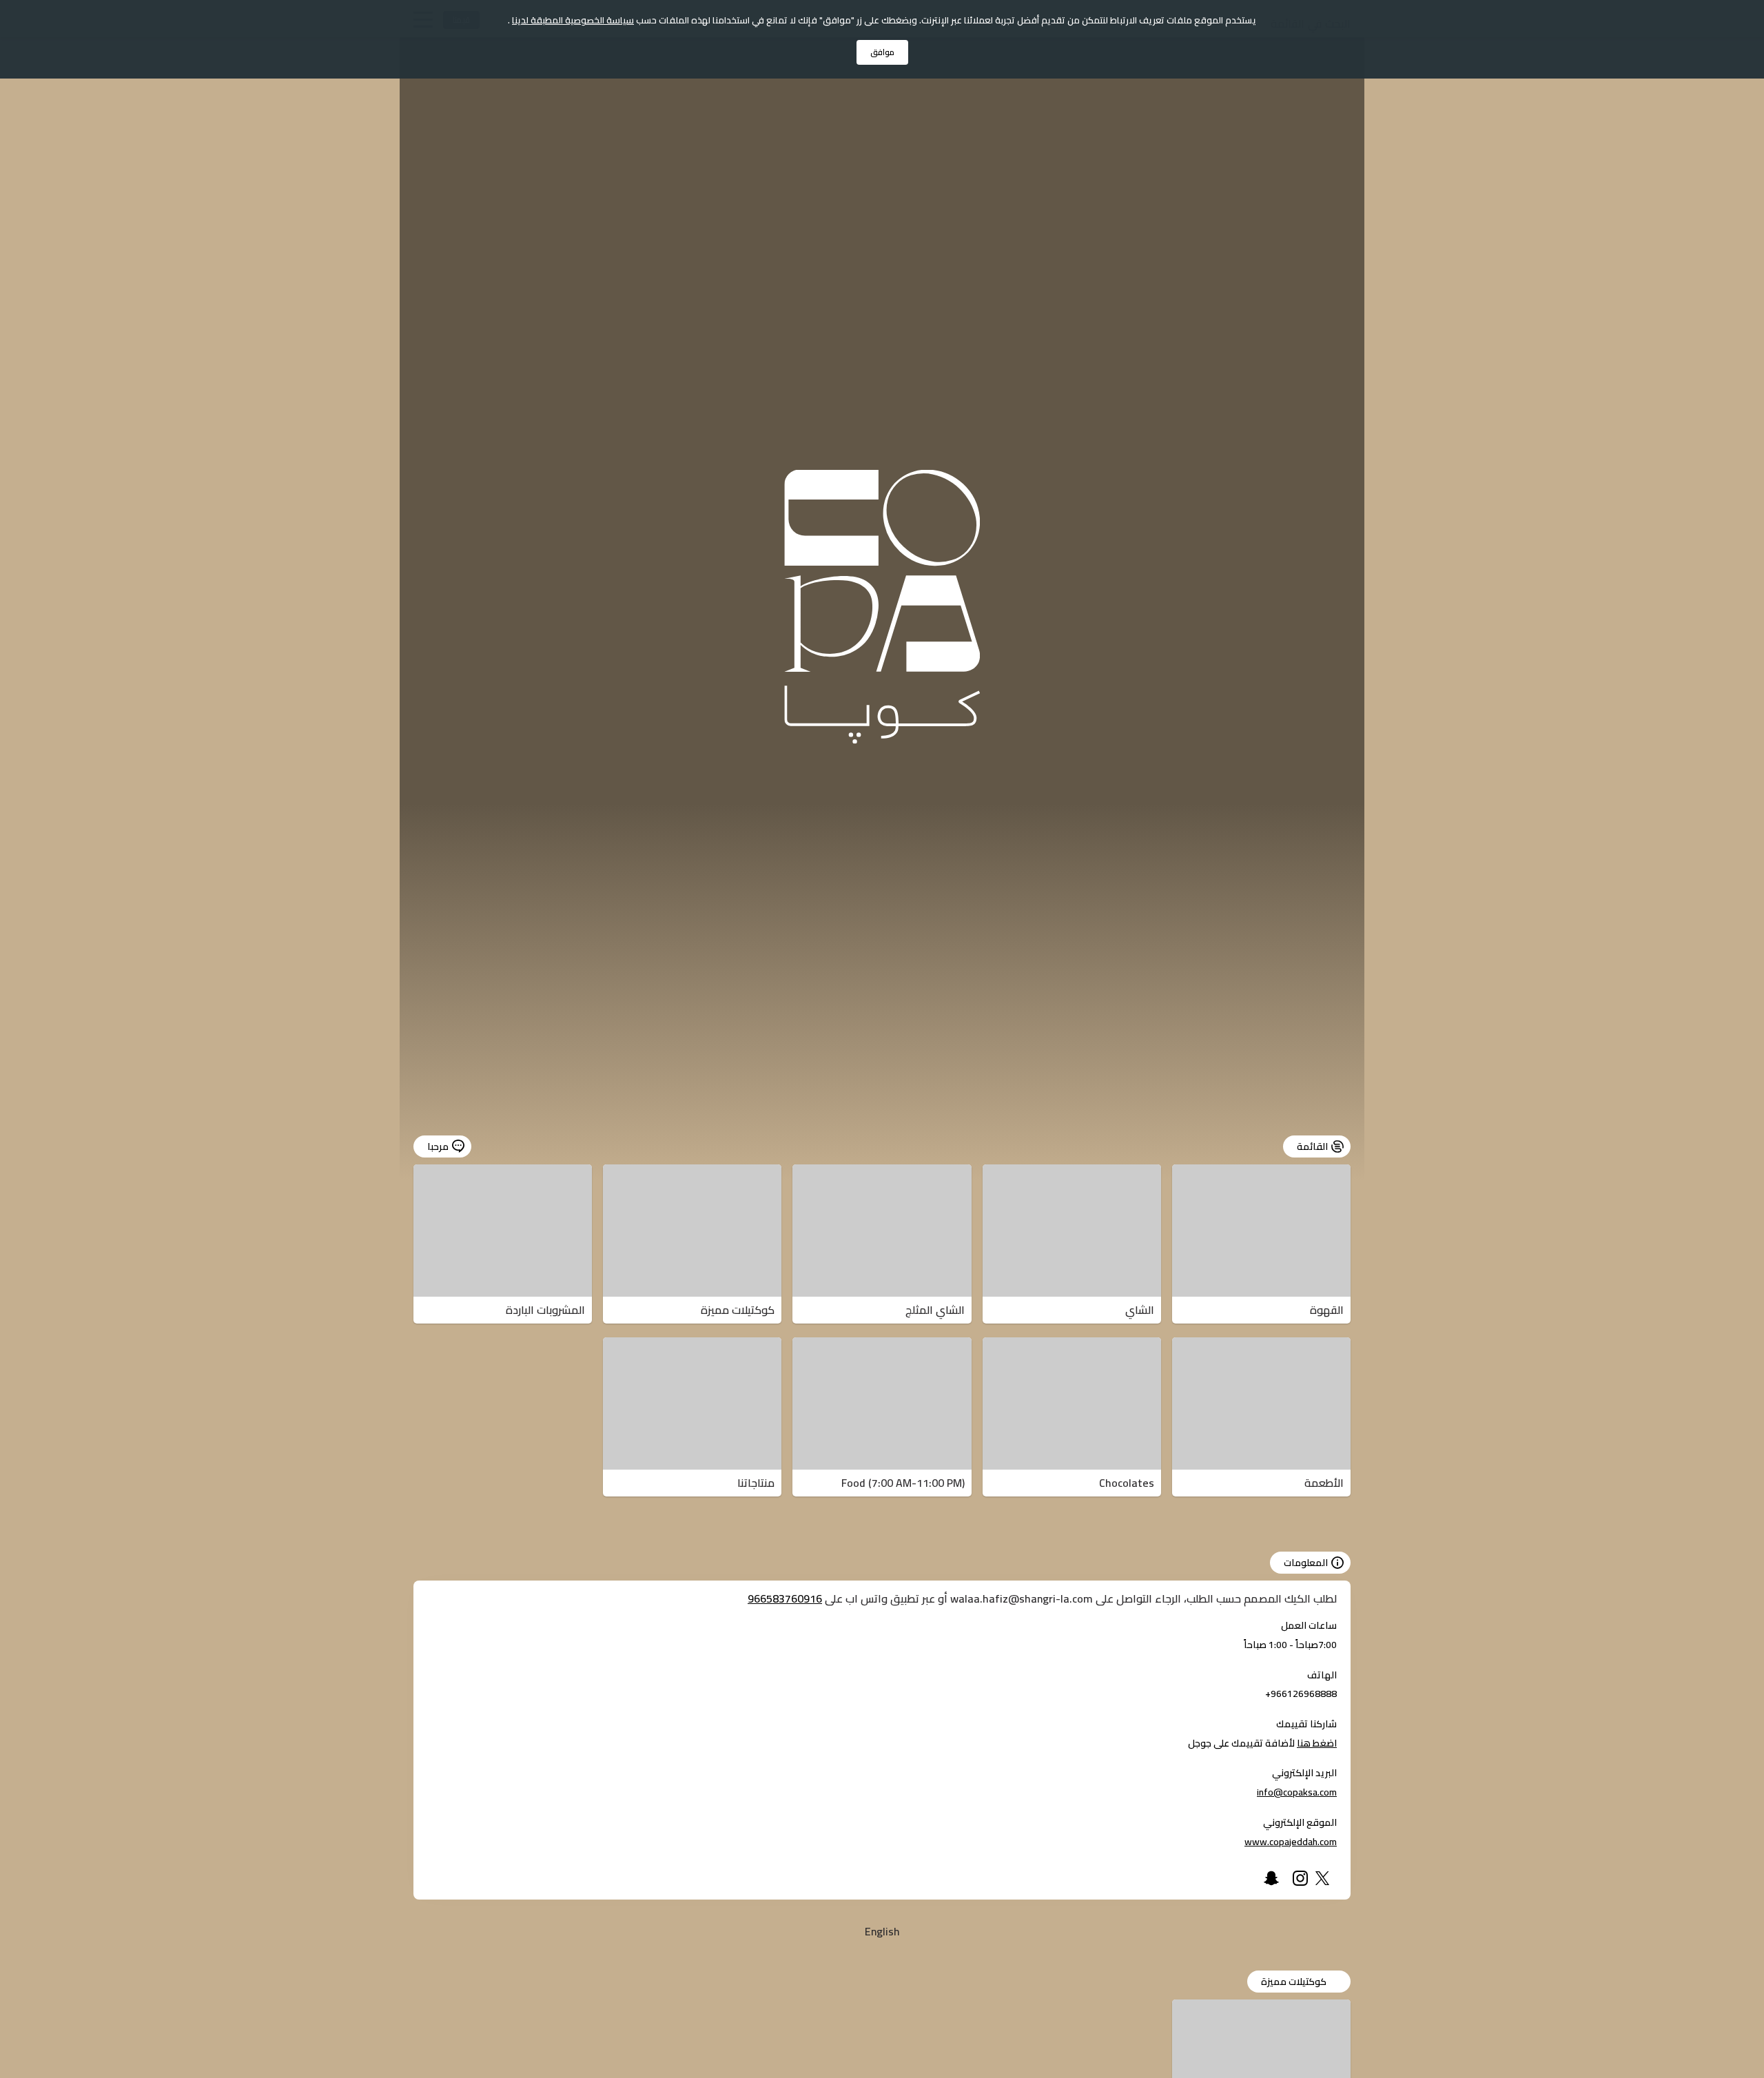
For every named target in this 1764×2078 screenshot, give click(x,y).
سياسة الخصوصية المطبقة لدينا (573, 20)
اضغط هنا (1317, 1743)
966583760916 (785, 1598)
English (882, 1931)
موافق (882, 52)
